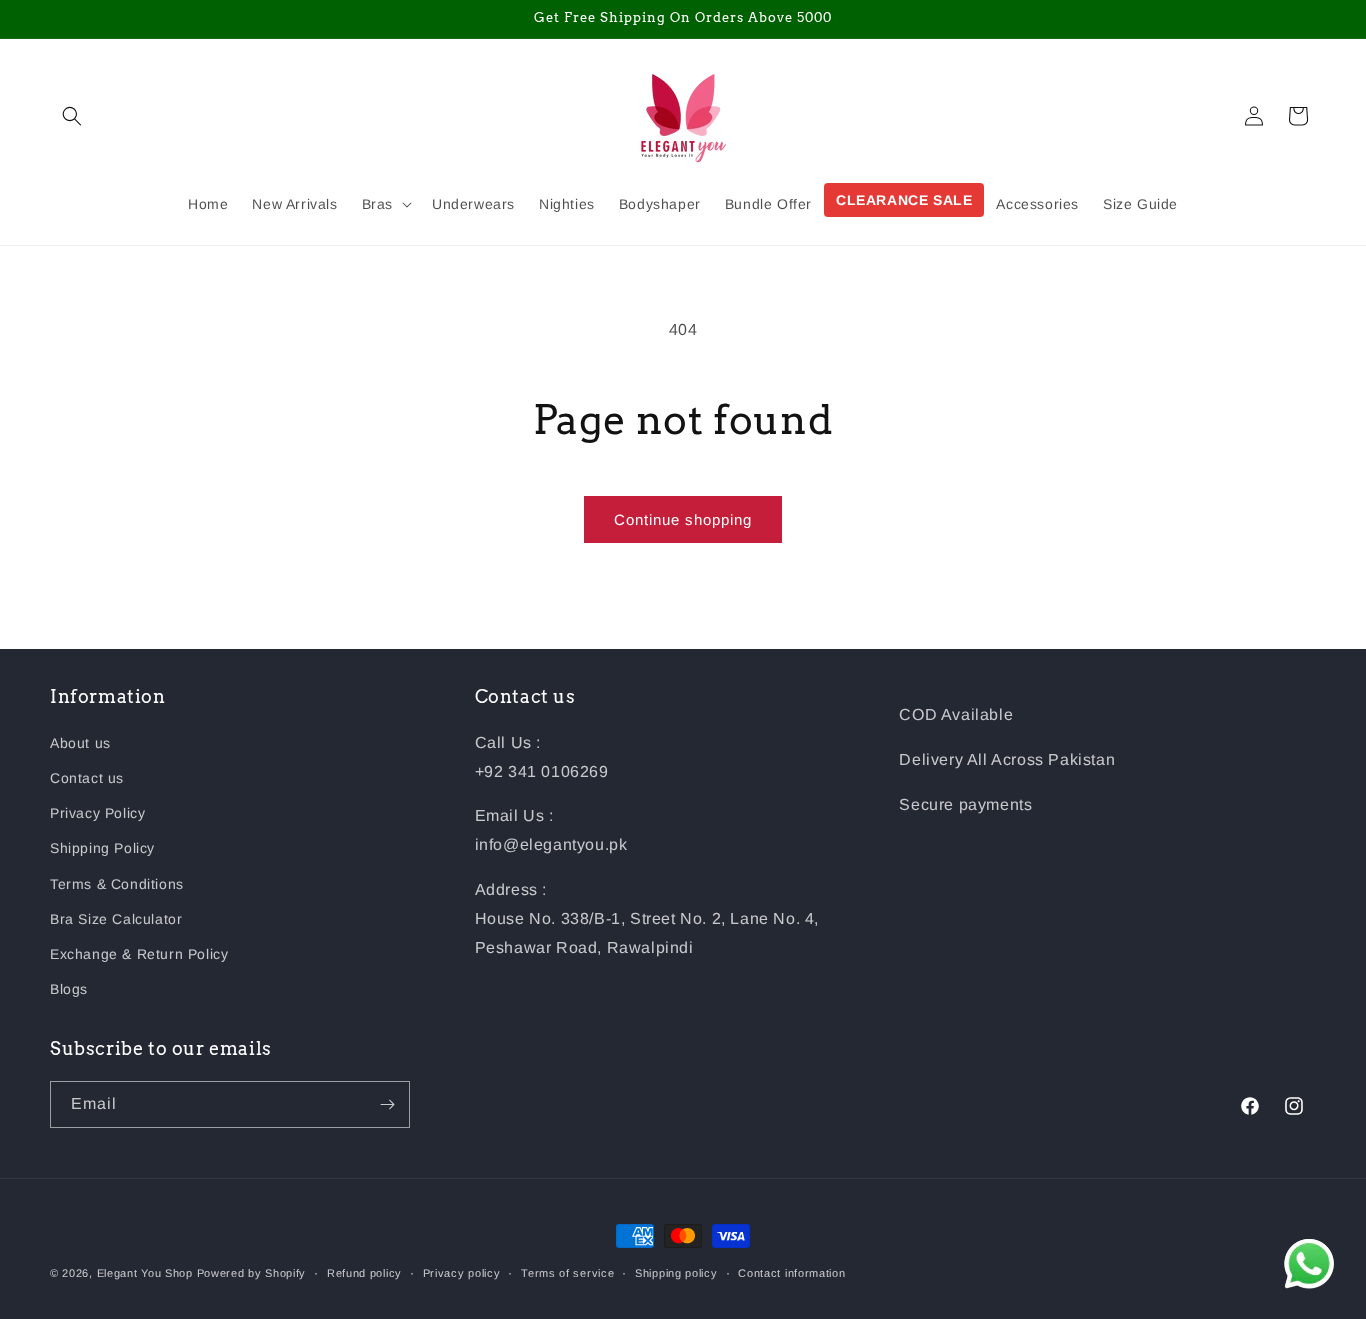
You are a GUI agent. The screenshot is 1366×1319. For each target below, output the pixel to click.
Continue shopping (683, 519)
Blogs (69, 989)
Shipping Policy (102, 848)
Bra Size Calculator (116, 919)
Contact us (87, 778)
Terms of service (567, 1273)
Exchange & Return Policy (139, 954)
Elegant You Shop (145, 1273)
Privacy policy (462, 1273)
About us (80, 743)
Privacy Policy (97, 813)
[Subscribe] (387, 1104)
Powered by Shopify (252, 1273)
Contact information (791, 1273)
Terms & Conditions (117, 884)
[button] (72, 116)
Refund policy (364, 1273)
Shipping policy (676, 1273)
